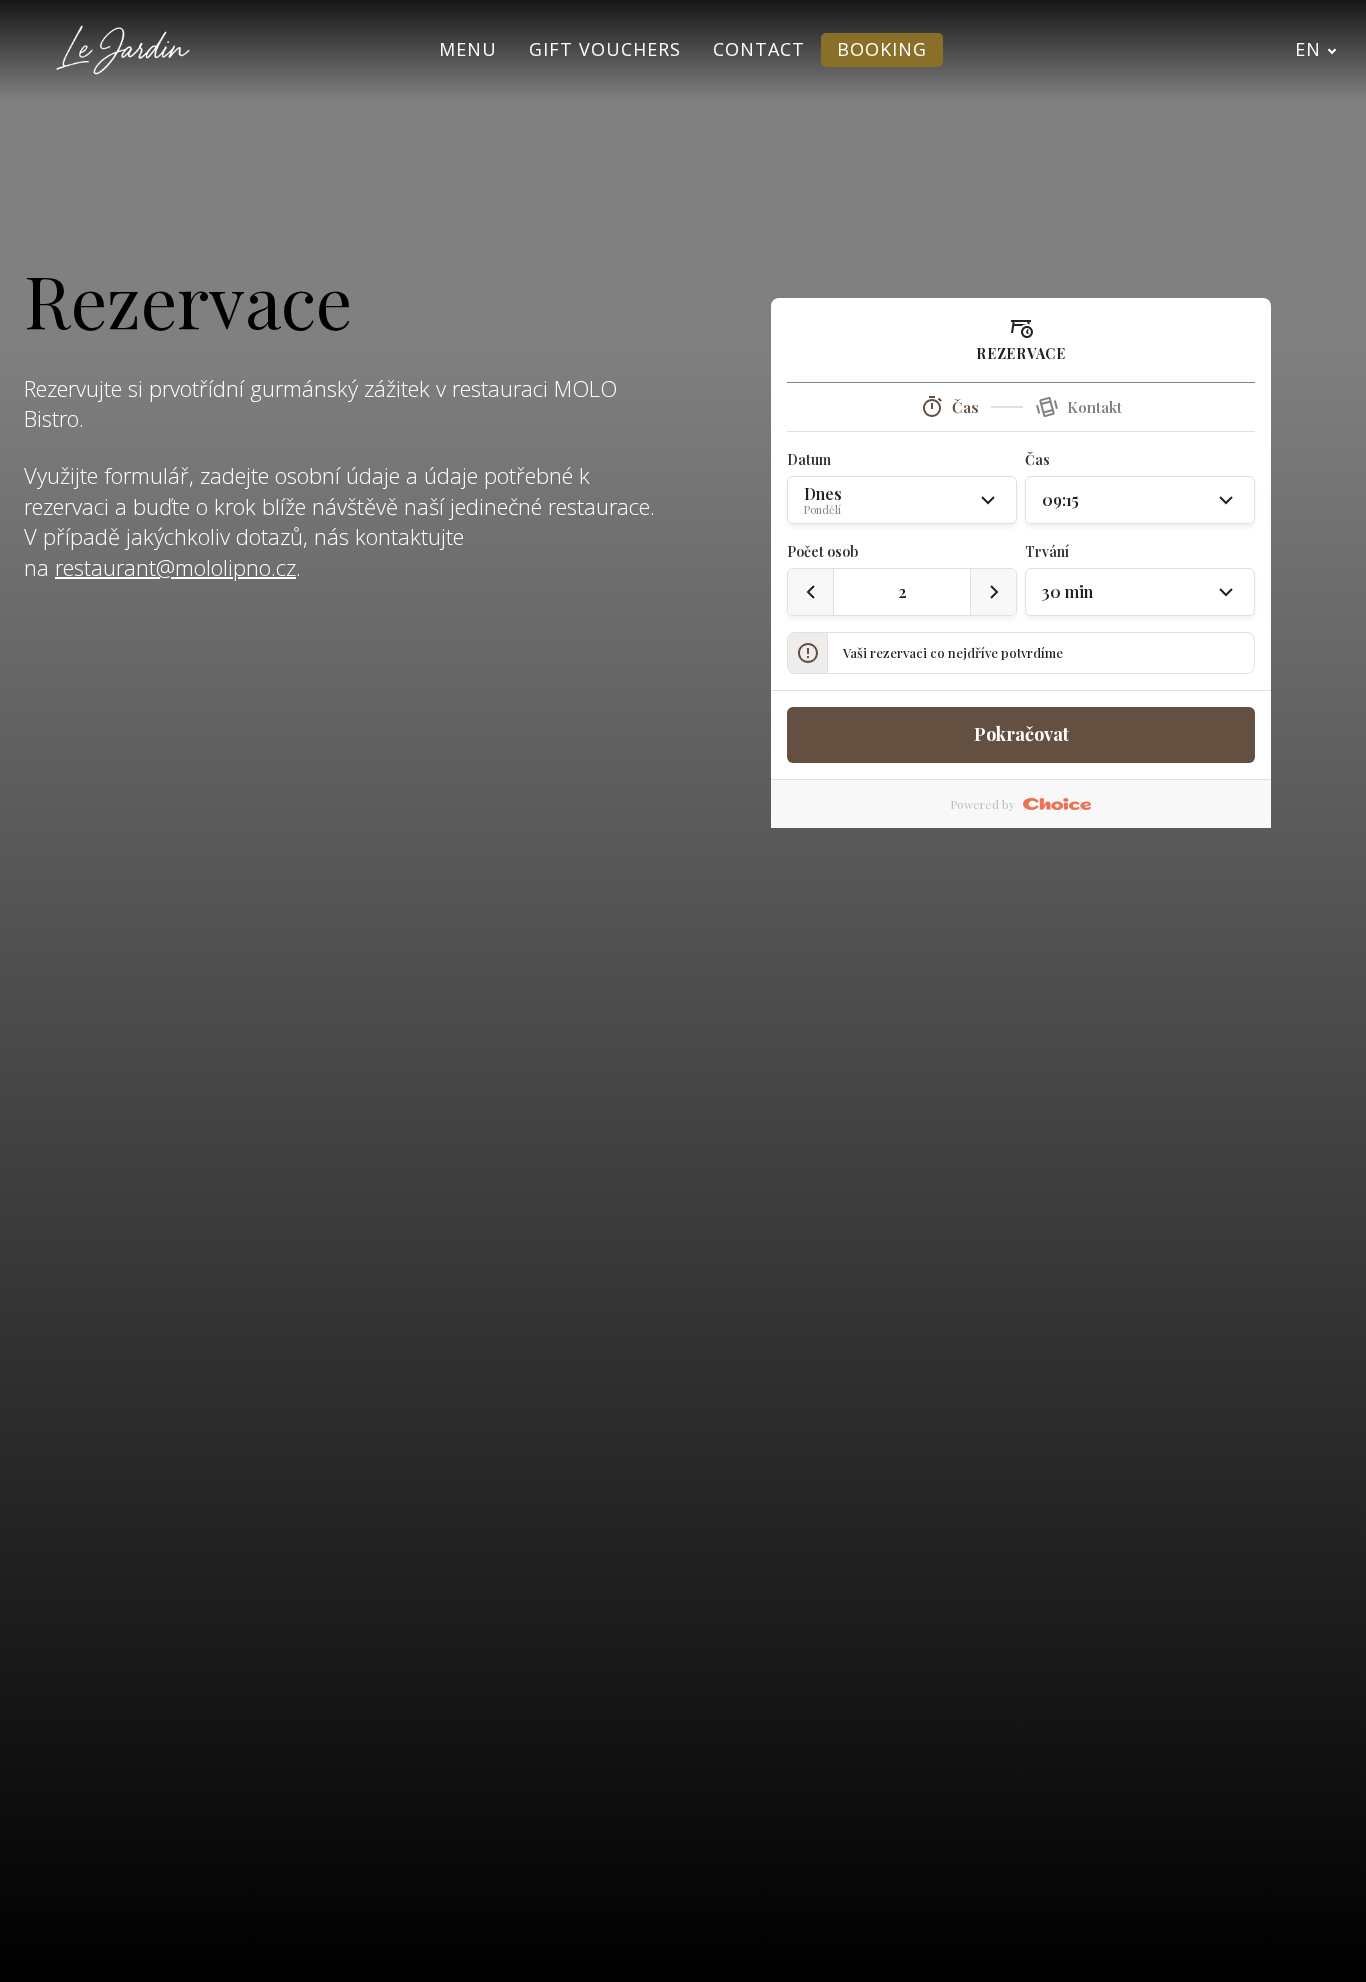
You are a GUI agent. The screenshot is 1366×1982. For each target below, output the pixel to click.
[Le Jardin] (123, 50)
